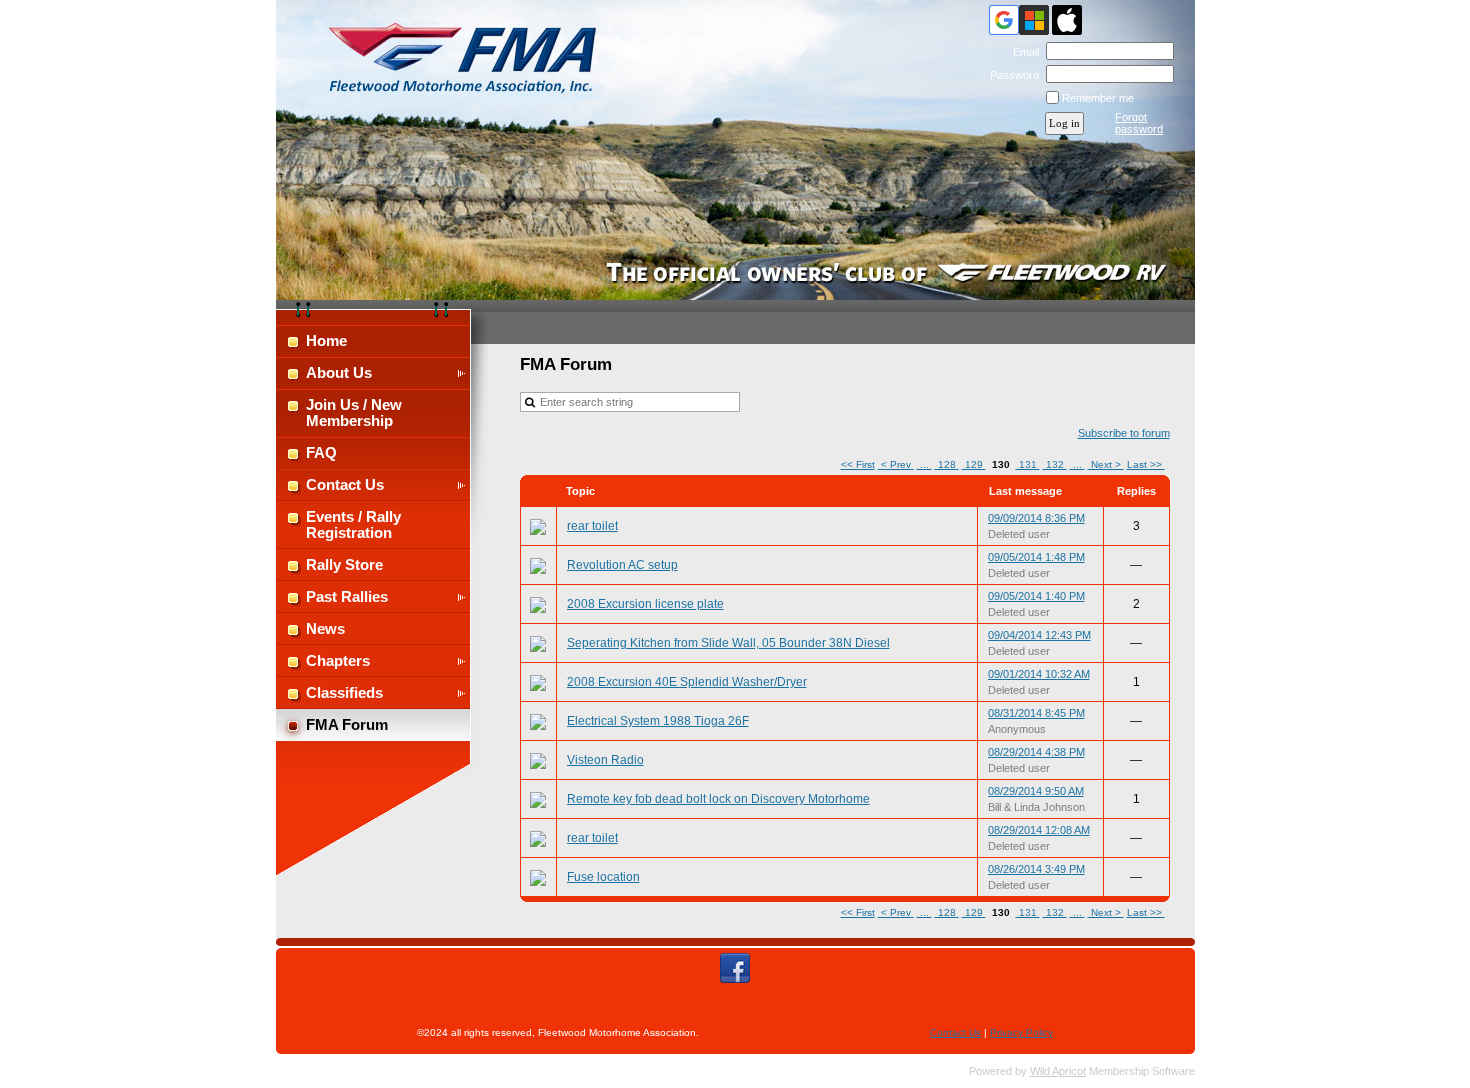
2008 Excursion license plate (645, 604)
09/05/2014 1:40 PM (1036, 596)
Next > (1106, 464)
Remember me (1098, 98)
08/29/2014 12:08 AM (1039, 830)
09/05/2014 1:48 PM (1036, 557)
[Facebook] (735, 968)
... (924, 464)
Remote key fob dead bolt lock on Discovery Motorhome (718, 799)
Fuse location (603, 877)
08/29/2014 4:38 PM (1036, 752)
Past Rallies (347, 597)
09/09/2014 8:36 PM (1036, 518)
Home (326, 341)
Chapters (338, 661)
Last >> (1146, 464)
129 (974, 464)
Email (1022, 52)
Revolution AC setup (622, 565)
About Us (339, 373)
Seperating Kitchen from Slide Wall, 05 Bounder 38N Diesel (728, 643)
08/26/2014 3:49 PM (1036, 869)
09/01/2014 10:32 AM (1039, 674)
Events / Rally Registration (353, 525)
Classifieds (344, 693)
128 (947, 464)
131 (1028, 464)
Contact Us (345, 485)
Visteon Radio (605, 760)
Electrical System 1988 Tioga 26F (658, 721)
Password (1011, 75)
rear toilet (592, 526)
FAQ (321, 453)
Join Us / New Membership (354, 413)
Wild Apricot (1058, 1071)
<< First (858, 464)
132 (1055, 464)
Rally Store (344, 565)
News (325, 629)
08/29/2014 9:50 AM (1036, 791)
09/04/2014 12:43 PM (1039, 635)
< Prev (896, 464)
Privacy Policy (1021, 1032)
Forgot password (1139, 123)
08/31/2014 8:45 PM (1036, 713)
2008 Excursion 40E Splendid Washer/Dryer (687, 682)
